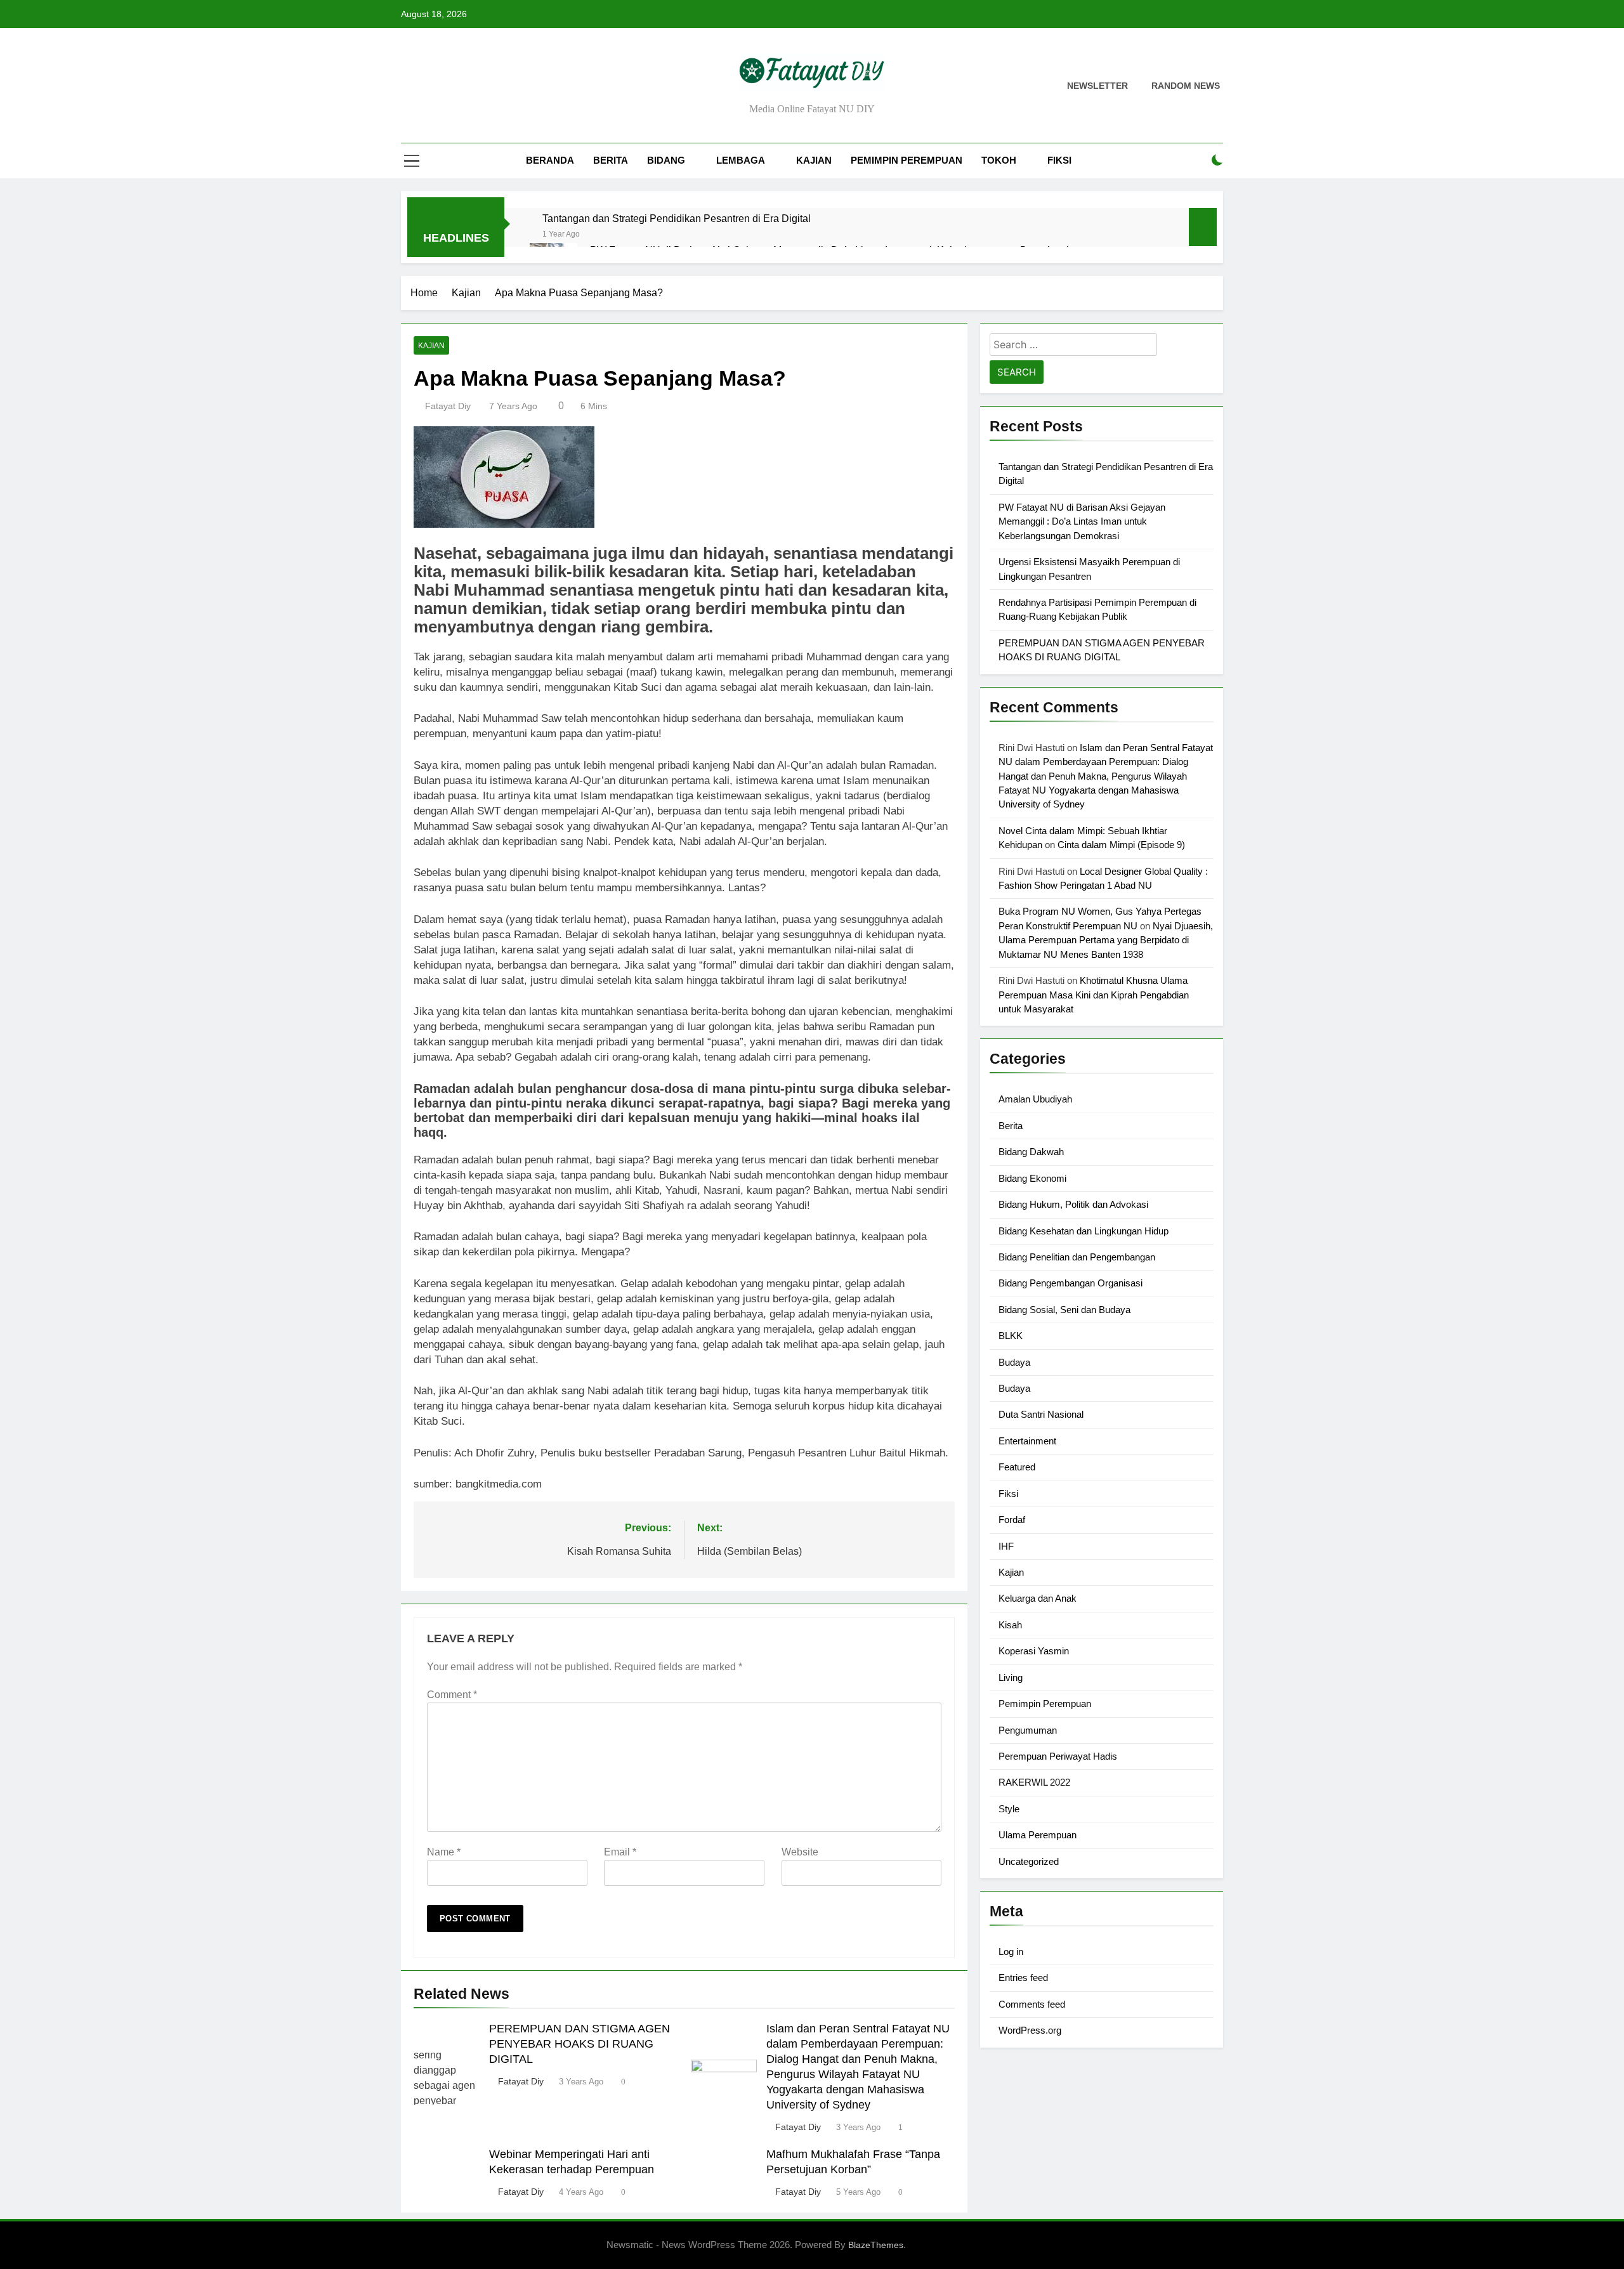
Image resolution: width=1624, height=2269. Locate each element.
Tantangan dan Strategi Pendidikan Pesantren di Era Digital (677, 218)
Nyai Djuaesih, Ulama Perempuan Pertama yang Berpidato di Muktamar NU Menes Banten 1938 (1106, 940)
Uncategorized (1029, 1861)
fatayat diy (448, 406)
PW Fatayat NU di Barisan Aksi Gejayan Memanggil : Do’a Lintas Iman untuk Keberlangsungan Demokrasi (1082, 521)
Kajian (814, 160)
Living (1011, 1677)
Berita (611, 160)
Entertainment (1027, 1441)
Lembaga (741, 160)
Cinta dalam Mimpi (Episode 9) (1121, 845)
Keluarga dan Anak (1038, 1598)
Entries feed (1023, 1978)
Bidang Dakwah (1031, 1152)
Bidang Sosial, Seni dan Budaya (1064, 1310)
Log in (1011, 1952)
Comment (452, 1695)
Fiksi (1059, 160)
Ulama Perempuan (1038, 1835)
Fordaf (1012, 1520)
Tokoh (999, 160)
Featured (1017, 1467)
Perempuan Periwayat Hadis (1058, 1756)
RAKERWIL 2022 (1034, 1782)
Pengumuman (1028, 1730)
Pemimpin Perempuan (907, 160)
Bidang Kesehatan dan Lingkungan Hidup (1084, 1231)
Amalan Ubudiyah (1035, 1099)
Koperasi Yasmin (1034, 1651)
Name (444, 1852)
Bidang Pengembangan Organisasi (1071, 1283)
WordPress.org (1030, 2030)
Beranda (550, 160)
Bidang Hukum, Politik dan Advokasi (1073, 1204)
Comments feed (1032, 2004)
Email (620, 1852)
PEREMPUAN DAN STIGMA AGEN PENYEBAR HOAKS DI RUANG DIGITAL (580, 2044)
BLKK (1011, 1336)
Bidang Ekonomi (1032, 1178)
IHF (1006, 1546)
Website (800, 1852)
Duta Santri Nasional (1041, 1414)
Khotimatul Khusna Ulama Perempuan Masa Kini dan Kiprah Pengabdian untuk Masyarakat (1094, 995)
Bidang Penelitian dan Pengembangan (1077, 1257)
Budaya (1014, 1362)
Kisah (1010, 1625)
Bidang (666, 160)
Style (1009, 1809)
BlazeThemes (876, 2245)
